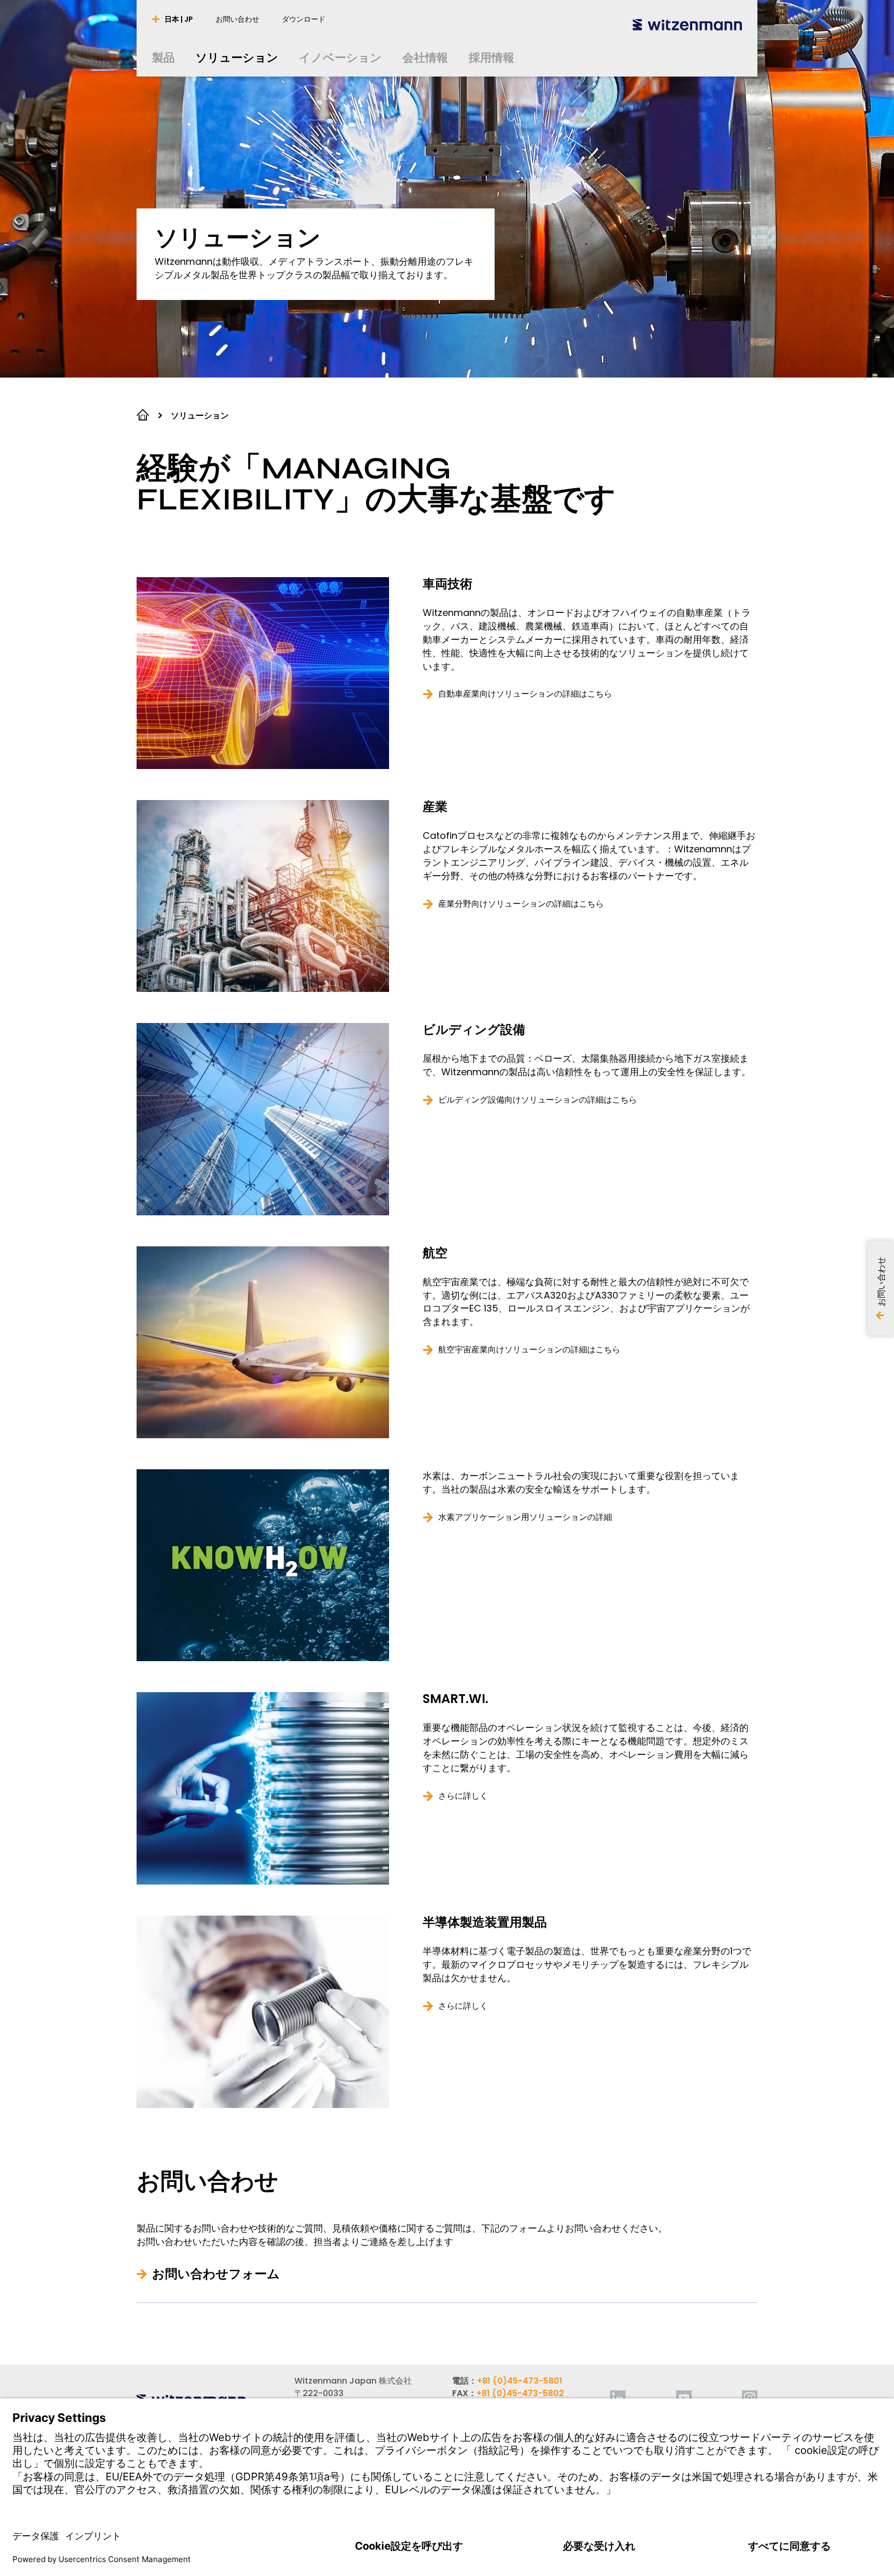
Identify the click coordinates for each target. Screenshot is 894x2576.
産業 (435, 807)
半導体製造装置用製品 (485, 1922)
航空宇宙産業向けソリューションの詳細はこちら (529, 1350)
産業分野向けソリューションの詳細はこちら (521, 904)
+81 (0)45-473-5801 (520, 2381)
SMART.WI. (456, 1699)
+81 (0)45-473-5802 (520, 2393)
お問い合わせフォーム (216, 2274)
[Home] (687, 25)
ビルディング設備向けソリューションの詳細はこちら (538, 1100)
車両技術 (448, 584)
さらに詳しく (463, 1796)
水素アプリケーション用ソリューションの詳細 (525, 1517)
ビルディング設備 (474, 1030)
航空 (435, 1253)
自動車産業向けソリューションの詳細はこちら (525, 694)
